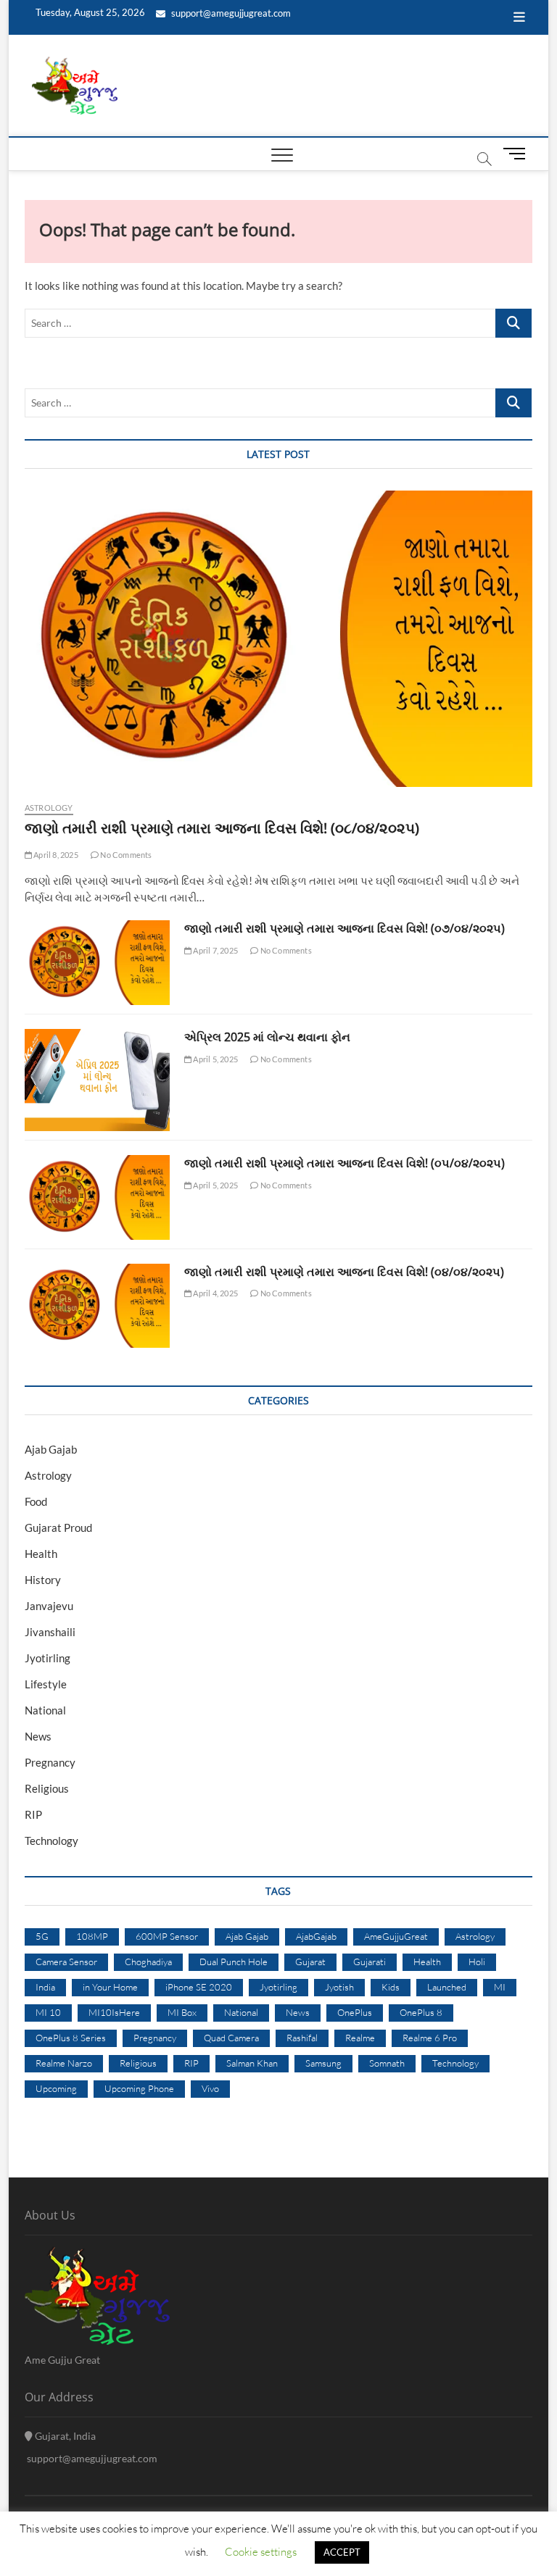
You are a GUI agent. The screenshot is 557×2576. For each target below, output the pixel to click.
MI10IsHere (114, 2012)
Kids (391, 1987)
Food (36, 1501)
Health (41, 1554)
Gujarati (370, 1962)
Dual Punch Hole (234, 1962)
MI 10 (48, 2012)
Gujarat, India (64, 2436)
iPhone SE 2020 (199, 1987)
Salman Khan (252, 2063)
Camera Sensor (66, 1962)
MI (500, 1987)
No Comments (125, 855)
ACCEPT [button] (342, 2552)
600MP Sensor (167, 1936)
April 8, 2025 (55, 855)
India (45, 1987)
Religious (47, 1788)
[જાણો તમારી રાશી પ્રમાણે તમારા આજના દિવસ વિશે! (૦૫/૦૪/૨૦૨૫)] (97, 1197)
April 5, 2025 (215, 1059)
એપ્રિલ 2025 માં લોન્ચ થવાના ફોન (267, 1037)
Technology (51, 1841)
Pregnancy (50, 1762)
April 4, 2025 (215, 1293)
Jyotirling (48, 1658)
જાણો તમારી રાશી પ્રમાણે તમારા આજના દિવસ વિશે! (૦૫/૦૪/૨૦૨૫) (344, 1163)
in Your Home (110, 1987)
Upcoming (56, 2088)
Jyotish (339, 1987)
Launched (447, 1987)
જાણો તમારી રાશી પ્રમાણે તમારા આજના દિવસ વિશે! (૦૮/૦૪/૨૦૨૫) (222, 828)
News (38, 1736)
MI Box (182, 2012)
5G (42, 1936)
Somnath (387, 2063)
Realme (360, 2038)
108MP (92, 1936)
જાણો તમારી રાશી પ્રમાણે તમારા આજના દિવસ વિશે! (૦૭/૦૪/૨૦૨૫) (344, 928)
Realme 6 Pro (430, 2038)
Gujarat (310, 1962)
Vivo (210, 2088)
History (43, 1580)
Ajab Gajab (51, 1449)
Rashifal (302, 2038)
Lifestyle (46, 1684)
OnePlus (355, 2012)
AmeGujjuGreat (396, 1936)
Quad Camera (231, 2038)
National (45, 1710)
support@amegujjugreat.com (230, 13)
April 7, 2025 (215, 950)
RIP (33, 1814)
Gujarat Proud (58, 1527)
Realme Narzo (64, 2063)
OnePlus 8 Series (71, 2038)
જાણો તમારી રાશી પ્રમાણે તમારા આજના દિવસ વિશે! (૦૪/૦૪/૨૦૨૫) (344, 1272)
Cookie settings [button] (261, 2552)
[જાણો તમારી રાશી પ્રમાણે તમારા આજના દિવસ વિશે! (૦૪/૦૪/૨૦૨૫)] (97, 1306)
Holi (477, 1962)
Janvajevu (49, 1606)
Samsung (323, 2063)
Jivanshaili (50, 1632)
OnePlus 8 (421, 2012)
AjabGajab (316, 1936)
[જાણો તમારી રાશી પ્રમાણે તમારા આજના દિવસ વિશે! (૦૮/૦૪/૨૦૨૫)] (278, 639)
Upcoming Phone (139, 2088)
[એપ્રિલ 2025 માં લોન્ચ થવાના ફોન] (97, 1080)
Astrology (49, 808)
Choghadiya (148, 1962)
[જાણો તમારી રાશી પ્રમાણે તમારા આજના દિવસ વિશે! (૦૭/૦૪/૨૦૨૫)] (97, 963)
